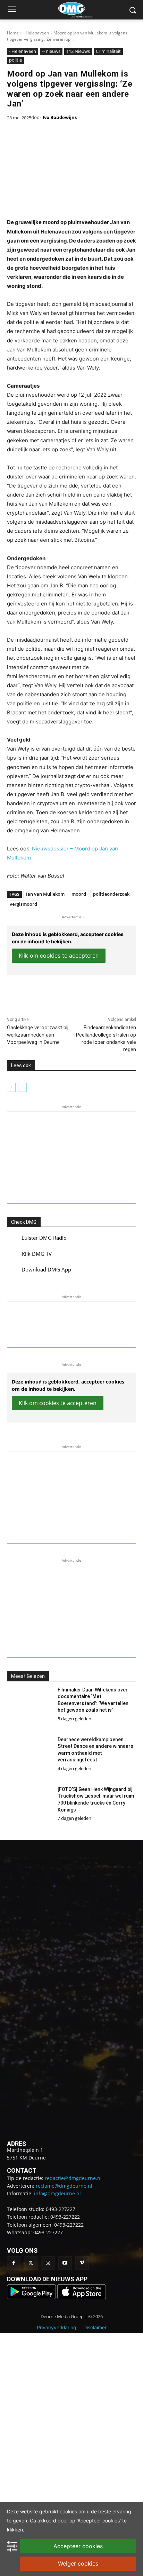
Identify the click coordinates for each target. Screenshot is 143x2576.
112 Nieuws (78, 51)
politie (15, 60)
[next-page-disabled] (22, 1087)
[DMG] (82, 10)
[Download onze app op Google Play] (32, 2297)
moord (79, 894)
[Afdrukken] (84, 996)
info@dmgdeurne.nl (57, 2193)
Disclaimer (95, 2327)
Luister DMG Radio (44, 1238)
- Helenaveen (36, 33)
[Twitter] (31, 2263)
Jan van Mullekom (45, 894)
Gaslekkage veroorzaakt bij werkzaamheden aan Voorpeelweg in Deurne (38, 1035)
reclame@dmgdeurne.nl (64, 2186)
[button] (71, 1157)
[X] (52, 996)
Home (13, 33)
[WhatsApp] (68, 996)
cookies (68, 2511)
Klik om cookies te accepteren (59, 956)
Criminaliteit (108, 51)
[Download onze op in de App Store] (82, 2297)
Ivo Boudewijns (60, 117)
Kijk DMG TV (37, 1254)
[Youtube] (65, 2263)
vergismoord (23, 904)
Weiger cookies (78, 2563)
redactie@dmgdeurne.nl (73, 2178)
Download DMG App (46, 1269)
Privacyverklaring (57, 2327)
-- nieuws (51, 51)
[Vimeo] (82, 2263)
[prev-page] (11, 1087)
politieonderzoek (111, 894)
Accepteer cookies (78, 2546)
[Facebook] (36, 996)
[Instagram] (48, 2263)
